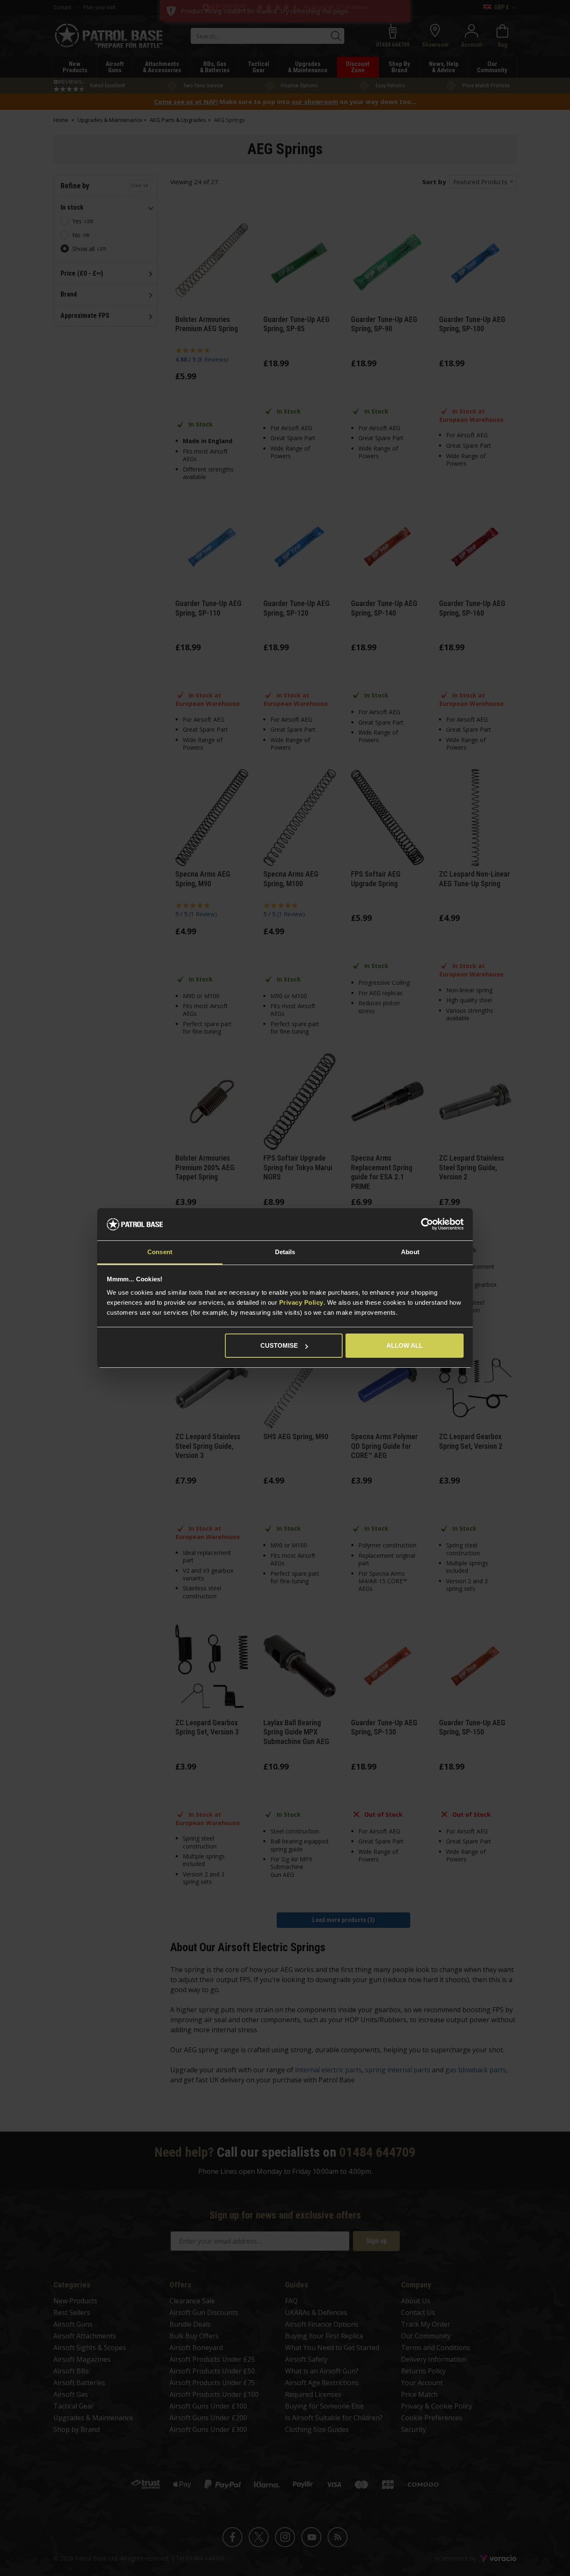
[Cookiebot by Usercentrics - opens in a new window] (427, 1225)
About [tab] (410, 1252)
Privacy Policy (301, 1302)
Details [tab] (285, 1252)
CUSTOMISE (279, 1345)
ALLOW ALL (405, 1345)
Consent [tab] (160, 1252)
